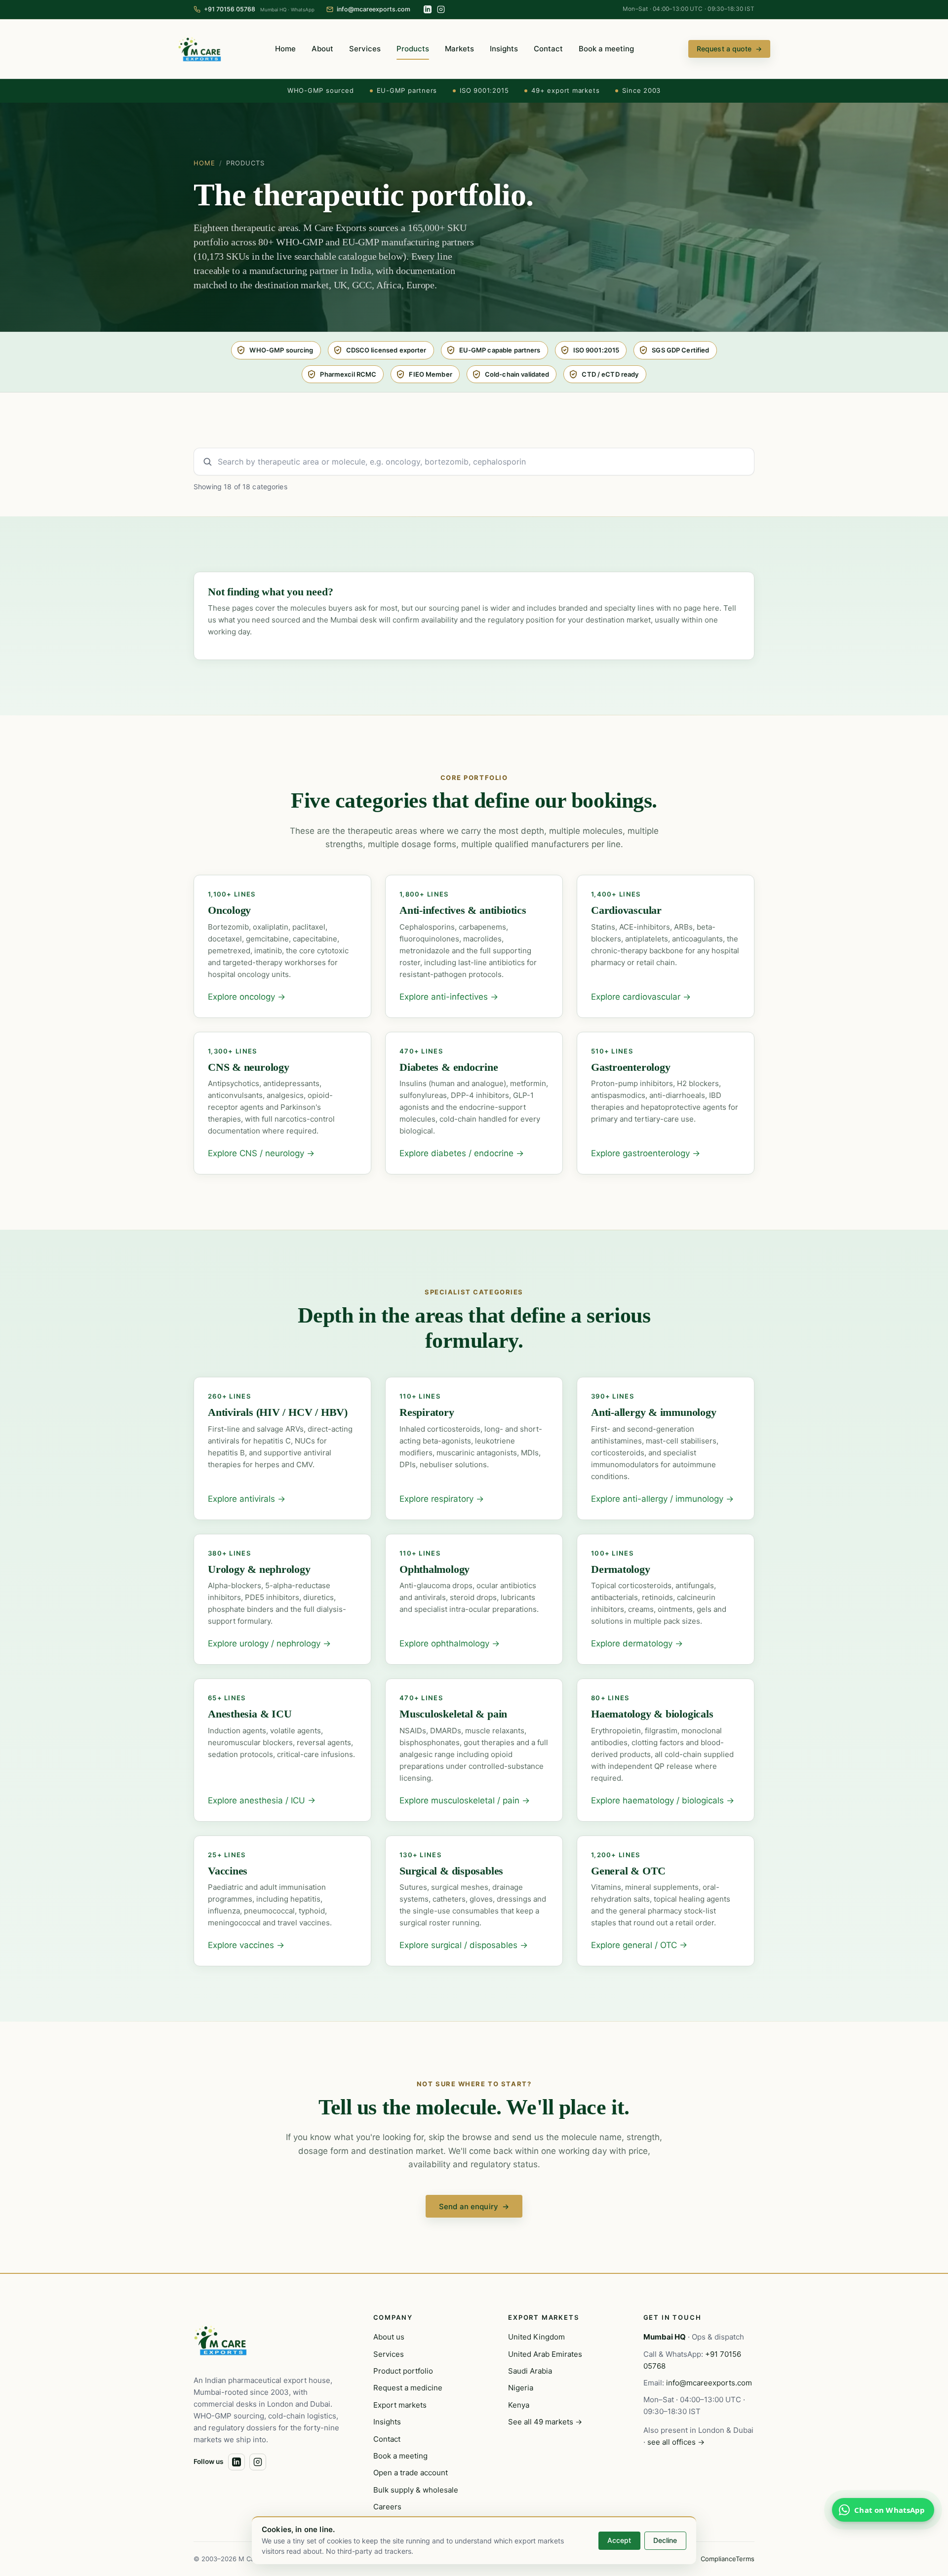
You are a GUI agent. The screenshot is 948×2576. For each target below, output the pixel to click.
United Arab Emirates (545, 2354)
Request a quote (729, 49)
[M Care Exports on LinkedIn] (428, 9)
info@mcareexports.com (709, 2383)
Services (365, 49)
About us (389, 2337)
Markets (459, 49)
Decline (665, 2540)
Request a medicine (408, 2388)
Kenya (519, 2405)
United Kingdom (536, 2337)
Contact (548, 49)
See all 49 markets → (545, 2422)
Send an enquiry (474, 2206)
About (322, 49)
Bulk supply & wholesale (416, 2490)
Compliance (718, 2559)
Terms (745, 2559)
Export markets (400, 2405)
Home (285, 49)
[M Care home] (199, 49)
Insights (504, 49)
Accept (619, 2540)
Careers (387, 2507)
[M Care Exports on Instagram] (441, 9)
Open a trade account (411, 2473)
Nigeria (521, 2388)
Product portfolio (403, 2371)
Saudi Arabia (530, 2371)
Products (413, 49)
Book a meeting (606, 49)
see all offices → (676, 2442)
